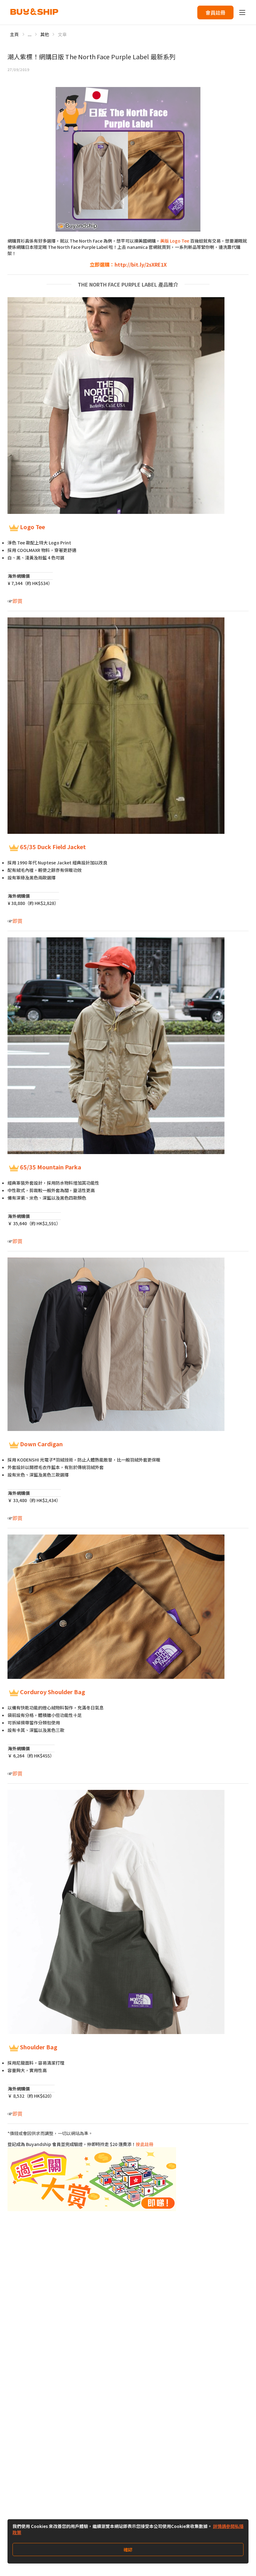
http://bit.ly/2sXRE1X (141, 264)
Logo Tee (32, 527)
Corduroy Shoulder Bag (52, 1692)
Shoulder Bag (39, 2047)
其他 (45, 34)
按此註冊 (145, 2144)
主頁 (15, 34)
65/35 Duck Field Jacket (53, 847)
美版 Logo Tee (175, 241)
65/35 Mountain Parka (51, 1167)
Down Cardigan (41, 1444)
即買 (17, 601)
